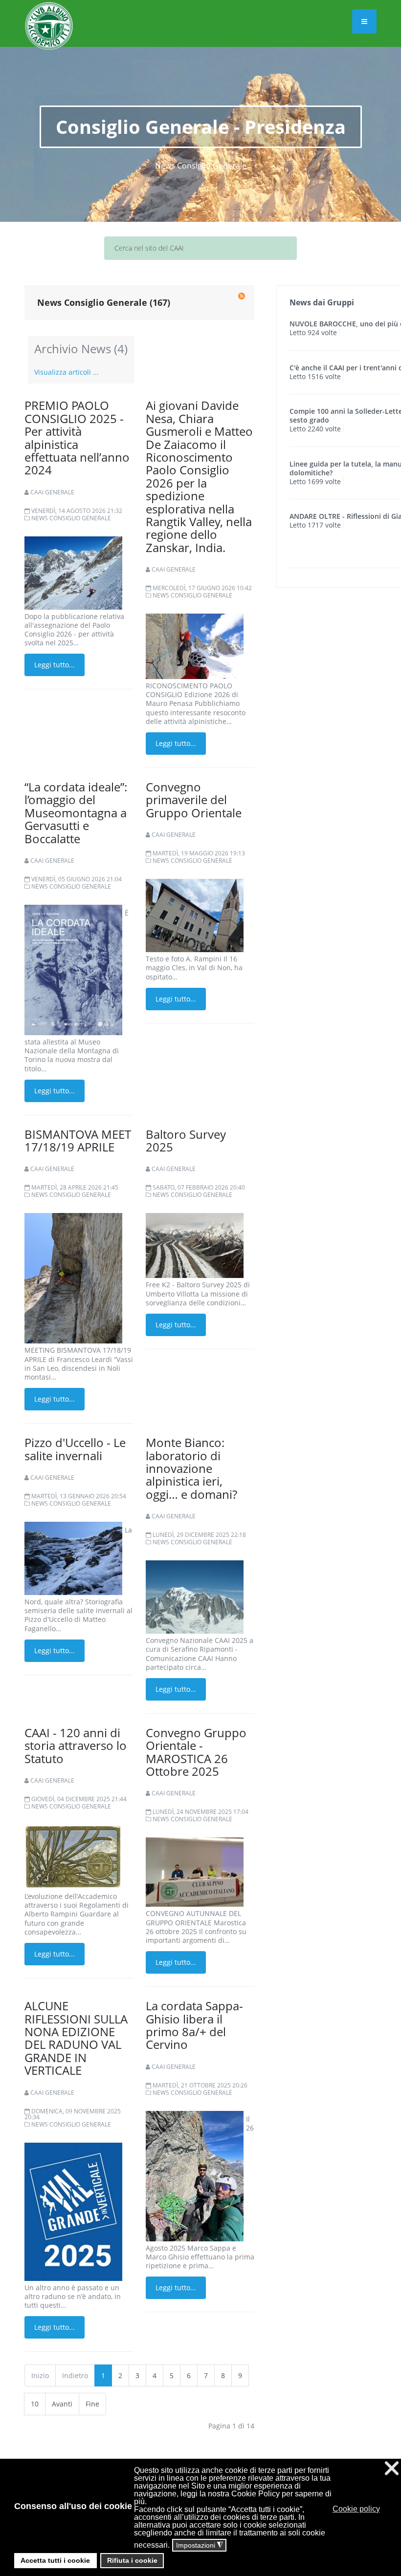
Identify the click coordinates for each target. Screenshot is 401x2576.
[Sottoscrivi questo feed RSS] (242, 296)
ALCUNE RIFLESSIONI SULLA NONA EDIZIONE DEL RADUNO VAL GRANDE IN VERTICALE (76, 2038)
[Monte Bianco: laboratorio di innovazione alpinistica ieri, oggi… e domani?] (195, 1596)
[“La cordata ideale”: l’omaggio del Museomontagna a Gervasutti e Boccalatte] (73, 969)
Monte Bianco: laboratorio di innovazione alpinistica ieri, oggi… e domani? (191, 1468)
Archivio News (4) (81, 349)
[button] (384, 2509)
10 (35, 2404)
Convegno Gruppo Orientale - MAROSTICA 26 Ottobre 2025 (196, 1752)
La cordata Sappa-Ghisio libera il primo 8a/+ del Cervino (194, 2025)
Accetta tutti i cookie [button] (55, 2560)
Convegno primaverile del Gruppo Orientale (194, 800)
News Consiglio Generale (71, 518)
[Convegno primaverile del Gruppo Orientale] (195, 915)
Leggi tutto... (55, 665)
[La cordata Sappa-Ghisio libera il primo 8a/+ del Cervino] (195, 2175)
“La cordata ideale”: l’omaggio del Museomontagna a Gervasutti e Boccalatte (76, 813)
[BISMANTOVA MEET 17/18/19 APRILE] (73, 1278)
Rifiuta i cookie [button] (132, 2560)
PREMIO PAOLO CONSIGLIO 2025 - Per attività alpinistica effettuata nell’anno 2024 (77, 437)
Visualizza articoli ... (67, 372)
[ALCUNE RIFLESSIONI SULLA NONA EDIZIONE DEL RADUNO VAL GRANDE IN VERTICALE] (73, 2211)
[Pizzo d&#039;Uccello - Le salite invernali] (73, 1558)
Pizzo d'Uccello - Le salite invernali (75, 1449)
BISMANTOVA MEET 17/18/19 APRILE (78, 1140)
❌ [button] (392, 2468)
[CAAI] (49, 14)
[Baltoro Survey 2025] (195, 1245)
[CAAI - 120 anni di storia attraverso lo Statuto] (73, 1856)
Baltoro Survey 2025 (186, 1140)
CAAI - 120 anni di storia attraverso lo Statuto (76, 1746)
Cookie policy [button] (356, 2509)
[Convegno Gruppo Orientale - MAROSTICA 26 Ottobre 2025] (195, 1871)
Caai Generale (52, 492)
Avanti (62, 2404)
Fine (92, 2404)
